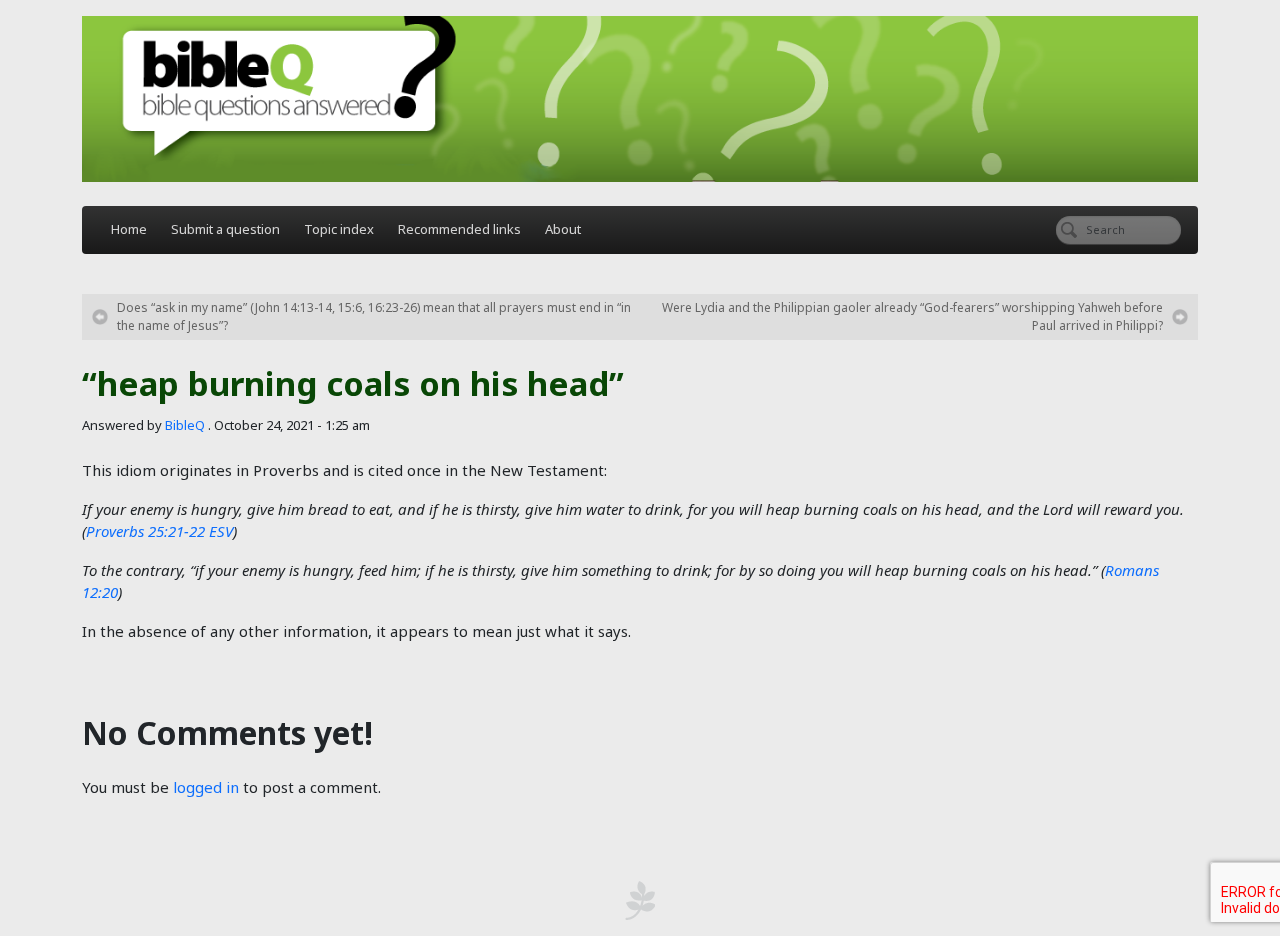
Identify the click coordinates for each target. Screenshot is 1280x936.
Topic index (339, 229)
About (563, 229)
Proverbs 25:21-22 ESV (159, 531)
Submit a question (225, 229)
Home (129, 229)
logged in (206, 787)
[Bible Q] (640, 99)
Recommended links (459, 229)
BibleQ (185, 425)
